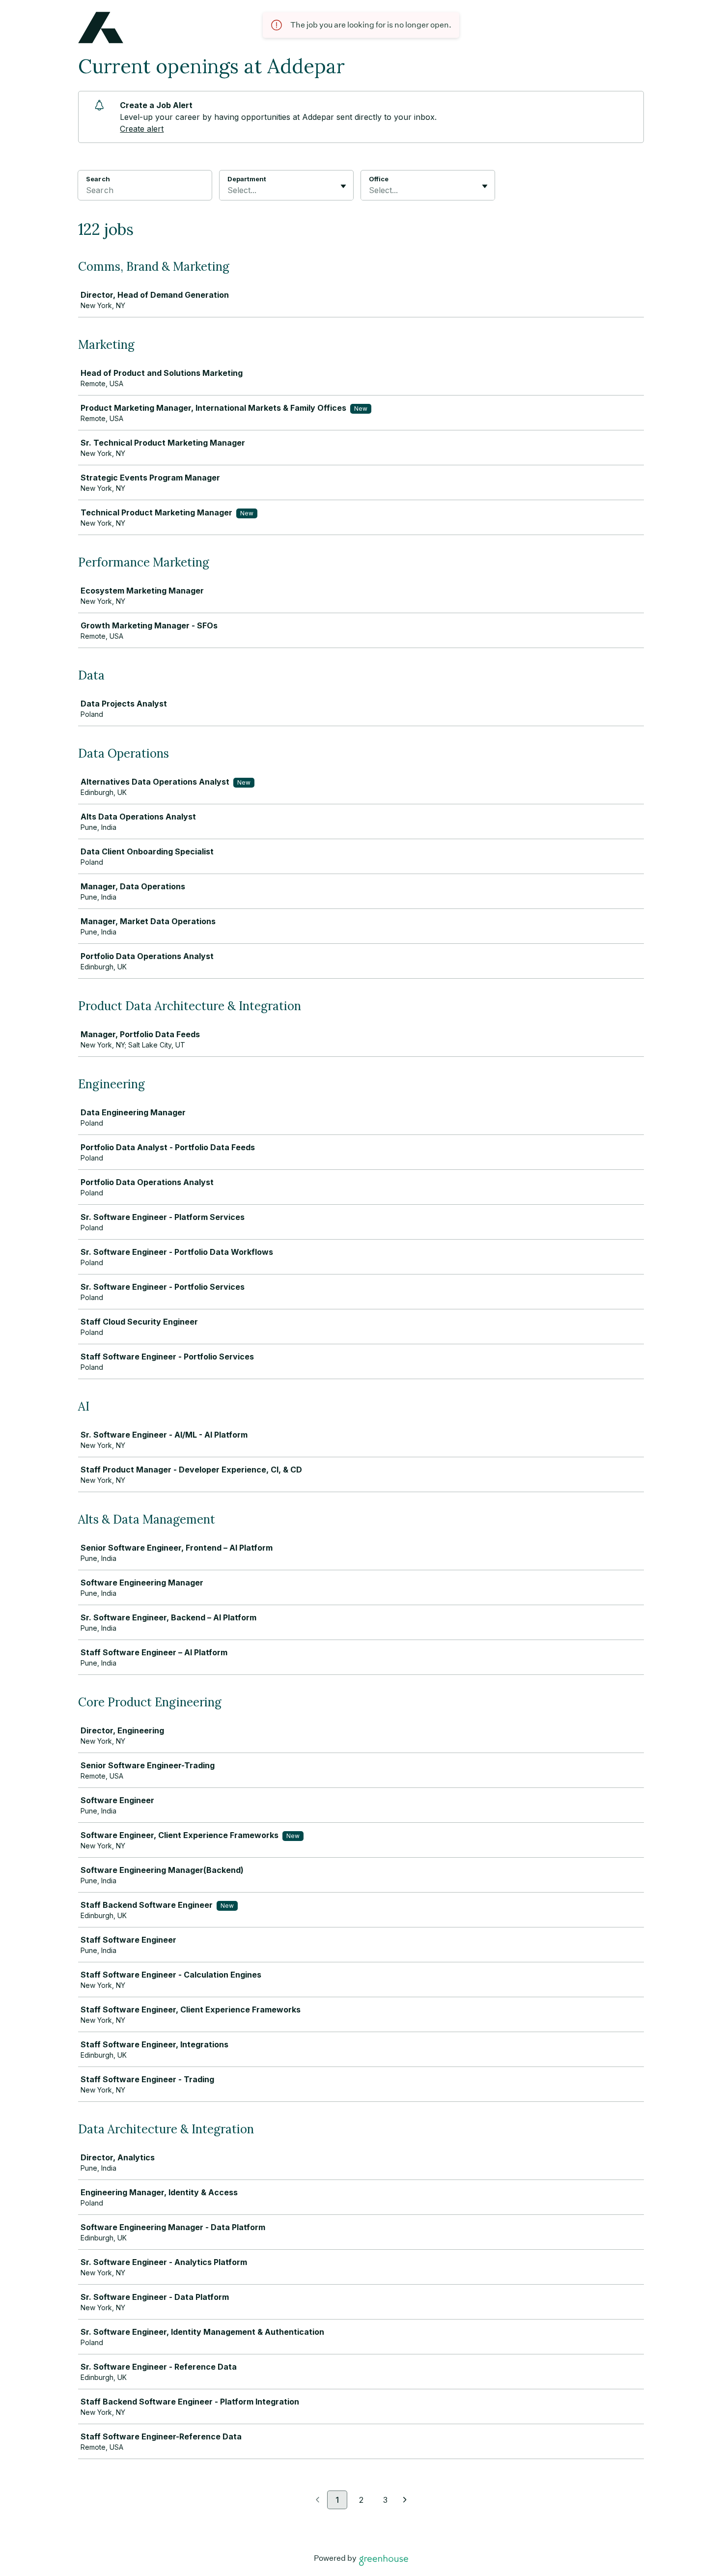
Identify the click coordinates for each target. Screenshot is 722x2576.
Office (379, 179)
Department (247, 179)
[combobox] (229, 190)
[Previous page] (318, 2500)
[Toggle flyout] (343, 186)
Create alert (142, 129)
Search (98, 179)
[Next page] (405, 2500)
